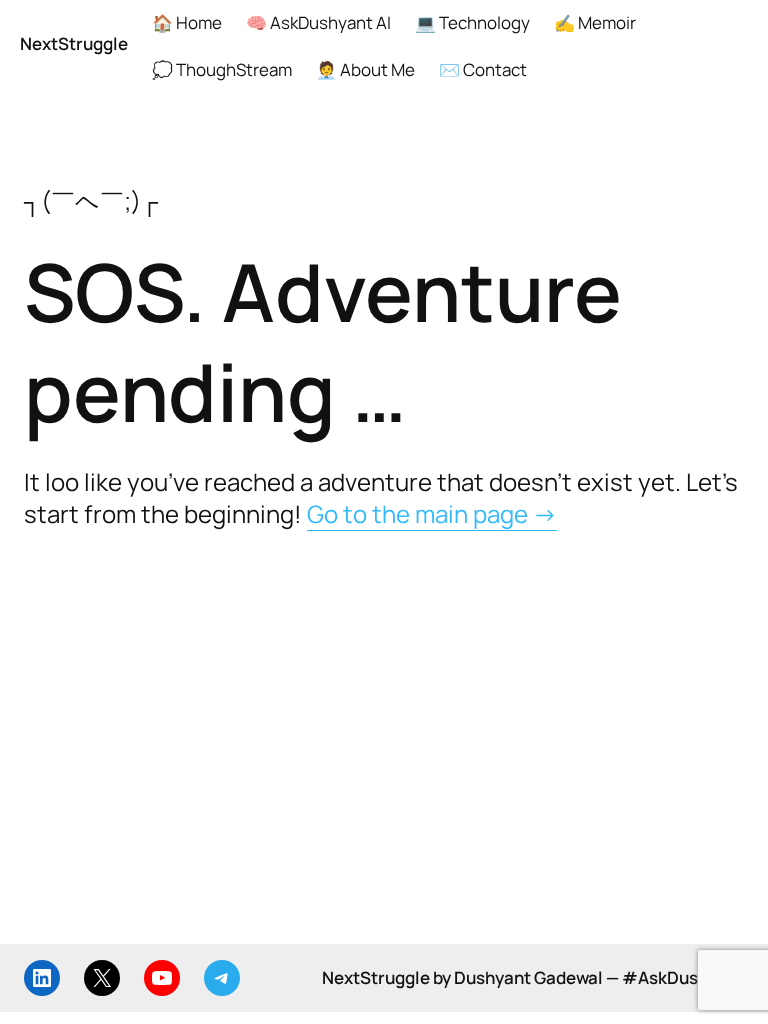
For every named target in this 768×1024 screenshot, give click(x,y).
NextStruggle (74, 43)
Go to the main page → (432, 513)
